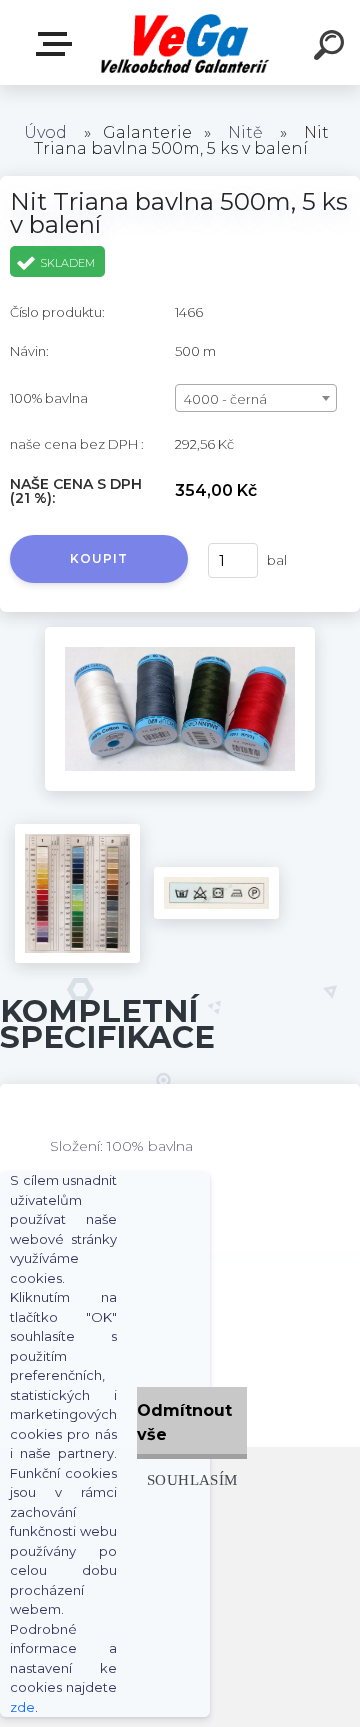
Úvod (45, 132)
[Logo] (185, 42)
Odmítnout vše (184, 1422)
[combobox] (256, 398)
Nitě (245, 132)
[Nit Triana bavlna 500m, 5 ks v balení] (180, 634)
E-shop (58, 44)
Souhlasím (192, 1479)
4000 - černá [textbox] (225, 399)
